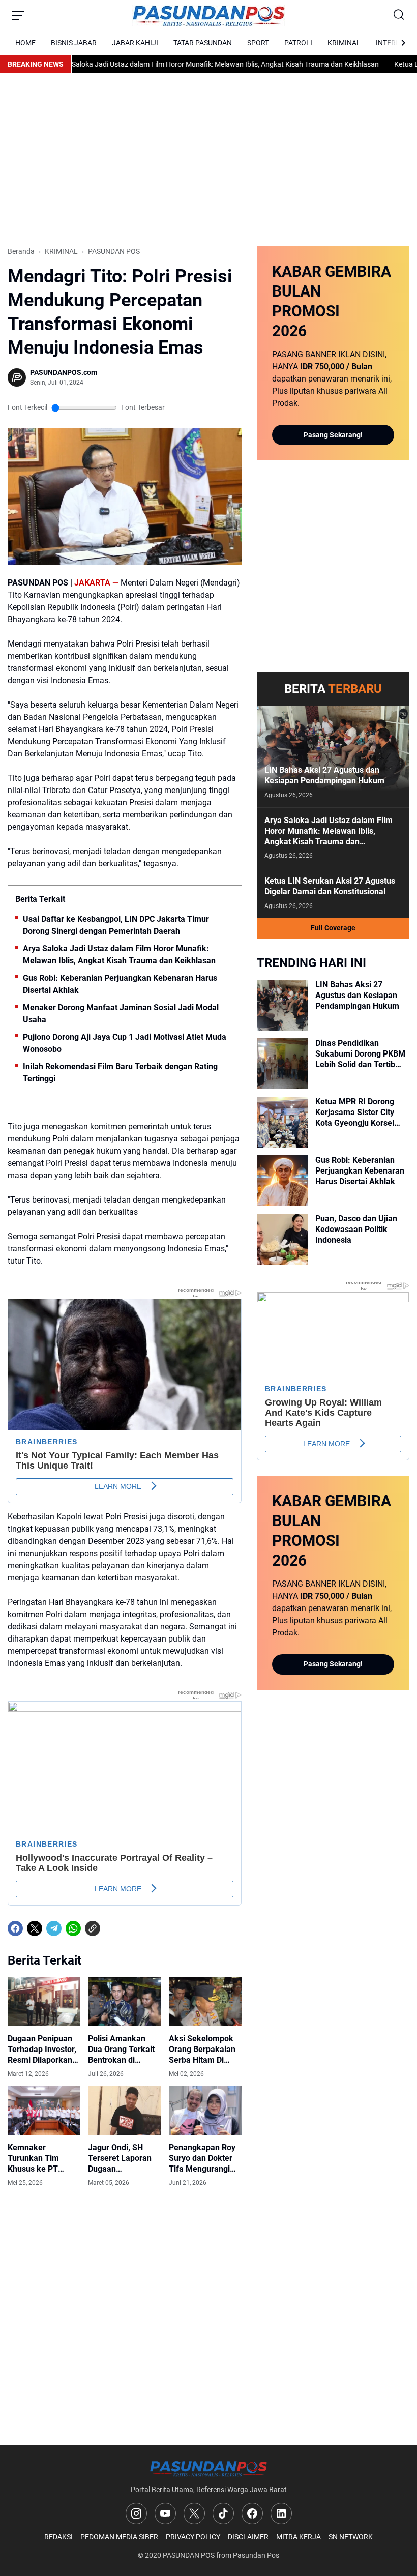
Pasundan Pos (256, 2555)
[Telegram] (54, 1928)
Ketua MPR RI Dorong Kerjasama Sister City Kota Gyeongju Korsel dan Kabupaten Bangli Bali (355, 1113)
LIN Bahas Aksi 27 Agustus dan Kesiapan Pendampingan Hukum (324, 775)
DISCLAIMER (248, 2537)
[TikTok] (223, 2513)
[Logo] (208, 2468)
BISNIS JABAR (74, 43)
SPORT (258, 43)
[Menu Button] (18, 15)
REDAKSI (58, 2537)
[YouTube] (165, 2513)
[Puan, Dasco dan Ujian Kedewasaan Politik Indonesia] (282, 1239)
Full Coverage (333, 928)
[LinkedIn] (281, 2513)
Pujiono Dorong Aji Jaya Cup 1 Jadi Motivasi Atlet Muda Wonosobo (125, 1043)
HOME (25, 43)
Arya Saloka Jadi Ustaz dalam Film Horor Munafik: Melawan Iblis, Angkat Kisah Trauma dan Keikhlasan (185, 64)
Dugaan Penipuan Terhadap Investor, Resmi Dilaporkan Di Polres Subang (42, 2050)
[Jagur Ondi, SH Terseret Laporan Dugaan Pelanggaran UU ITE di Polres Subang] (124, 2111)
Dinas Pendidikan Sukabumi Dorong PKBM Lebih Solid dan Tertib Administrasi (360, 1054)
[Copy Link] (93, 1928)
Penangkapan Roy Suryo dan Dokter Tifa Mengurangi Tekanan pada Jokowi (202, 2158)
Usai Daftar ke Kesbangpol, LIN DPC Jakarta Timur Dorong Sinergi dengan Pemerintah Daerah (116, 925)
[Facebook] (15, 1928)
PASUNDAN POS (189, 2555)
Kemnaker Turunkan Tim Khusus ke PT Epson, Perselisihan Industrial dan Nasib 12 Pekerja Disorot (43, 2158)
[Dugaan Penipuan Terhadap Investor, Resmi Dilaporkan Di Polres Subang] (44, 2002)
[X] (35, 1928)
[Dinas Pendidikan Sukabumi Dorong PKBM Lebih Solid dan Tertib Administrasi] (282, 1064)
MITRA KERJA (299, 2537)
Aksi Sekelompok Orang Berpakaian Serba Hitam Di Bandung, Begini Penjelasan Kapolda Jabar (205, 2050)
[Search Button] (399, 15)
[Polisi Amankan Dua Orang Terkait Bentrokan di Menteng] (124, 2002)
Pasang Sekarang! (333, 435)
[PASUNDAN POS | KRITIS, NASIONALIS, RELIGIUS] (208, 16)
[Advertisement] (208, 160)
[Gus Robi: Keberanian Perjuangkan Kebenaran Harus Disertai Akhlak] (282, 1181)
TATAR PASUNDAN (203, 43)
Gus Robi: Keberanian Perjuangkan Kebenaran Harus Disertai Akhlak (120, 984)
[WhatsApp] (73, 1928)
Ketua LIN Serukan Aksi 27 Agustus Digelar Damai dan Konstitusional (330, 886)
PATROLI (298, 43)
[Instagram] (136, 2513)
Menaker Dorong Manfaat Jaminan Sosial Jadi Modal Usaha (121, 1014)
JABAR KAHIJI (135, 43)
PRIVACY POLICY (193, 2537)
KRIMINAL (344, 43)
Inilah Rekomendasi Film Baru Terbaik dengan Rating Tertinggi (120, 1073)
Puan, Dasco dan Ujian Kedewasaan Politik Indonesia (356, 1229)
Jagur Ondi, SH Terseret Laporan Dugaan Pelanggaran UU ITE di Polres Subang (120, 2158)
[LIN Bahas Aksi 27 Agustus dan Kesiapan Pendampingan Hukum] (333, 756)
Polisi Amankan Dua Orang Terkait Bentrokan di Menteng (121, 2050)
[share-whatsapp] (112, 1928)
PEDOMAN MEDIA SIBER (119, 2537)
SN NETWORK (351, 2537)
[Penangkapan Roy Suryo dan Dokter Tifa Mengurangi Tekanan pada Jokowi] (205, 2111)
